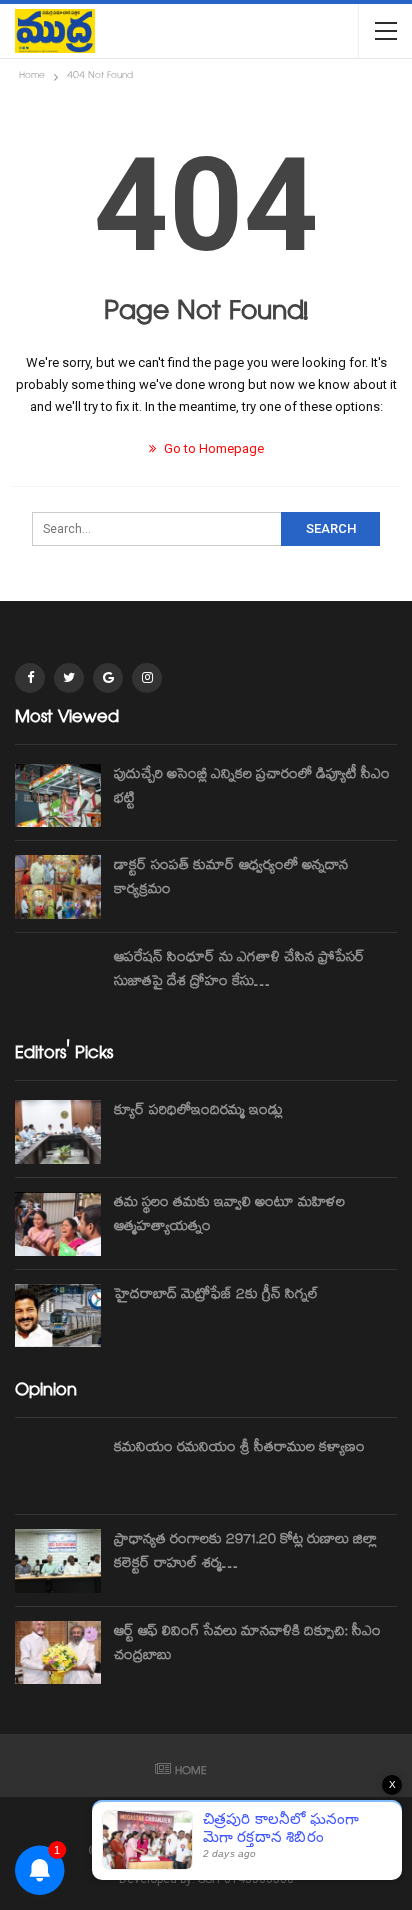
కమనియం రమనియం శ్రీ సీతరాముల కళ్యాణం (239, 1449)
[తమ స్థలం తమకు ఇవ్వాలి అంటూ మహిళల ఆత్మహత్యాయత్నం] (58, 1224)
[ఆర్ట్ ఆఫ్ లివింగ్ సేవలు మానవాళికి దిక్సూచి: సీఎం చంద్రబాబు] (58, 1653)
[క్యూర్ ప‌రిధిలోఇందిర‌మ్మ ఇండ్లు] (58, 1132)
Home (191, 1772)
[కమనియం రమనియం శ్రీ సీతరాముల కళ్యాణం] (58, 1469)
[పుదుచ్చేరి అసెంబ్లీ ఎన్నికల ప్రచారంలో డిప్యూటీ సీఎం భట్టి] (58, 796)
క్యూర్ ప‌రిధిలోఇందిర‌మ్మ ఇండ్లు (198, 1112)
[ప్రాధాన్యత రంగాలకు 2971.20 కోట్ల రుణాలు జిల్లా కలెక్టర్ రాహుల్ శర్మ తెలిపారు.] (58, 1561)
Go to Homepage (212, 448)
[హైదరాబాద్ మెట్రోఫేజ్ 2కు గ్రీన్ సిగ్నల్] (58, 1316)
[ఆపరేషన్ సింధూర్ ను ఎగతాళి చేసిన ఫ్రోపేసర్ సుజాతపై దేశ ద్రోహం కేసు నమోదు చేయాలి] (58, 979)
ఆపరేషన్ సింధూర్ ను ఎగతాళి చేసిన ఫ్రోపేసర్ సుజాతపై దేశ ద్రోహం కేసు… (239, 971)
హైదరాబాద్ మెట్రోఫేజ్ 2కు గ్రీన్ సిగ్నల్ (216, 1296)
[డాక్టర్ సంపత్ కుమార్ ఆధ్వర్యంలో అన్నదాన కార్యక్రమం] (58, 887)
